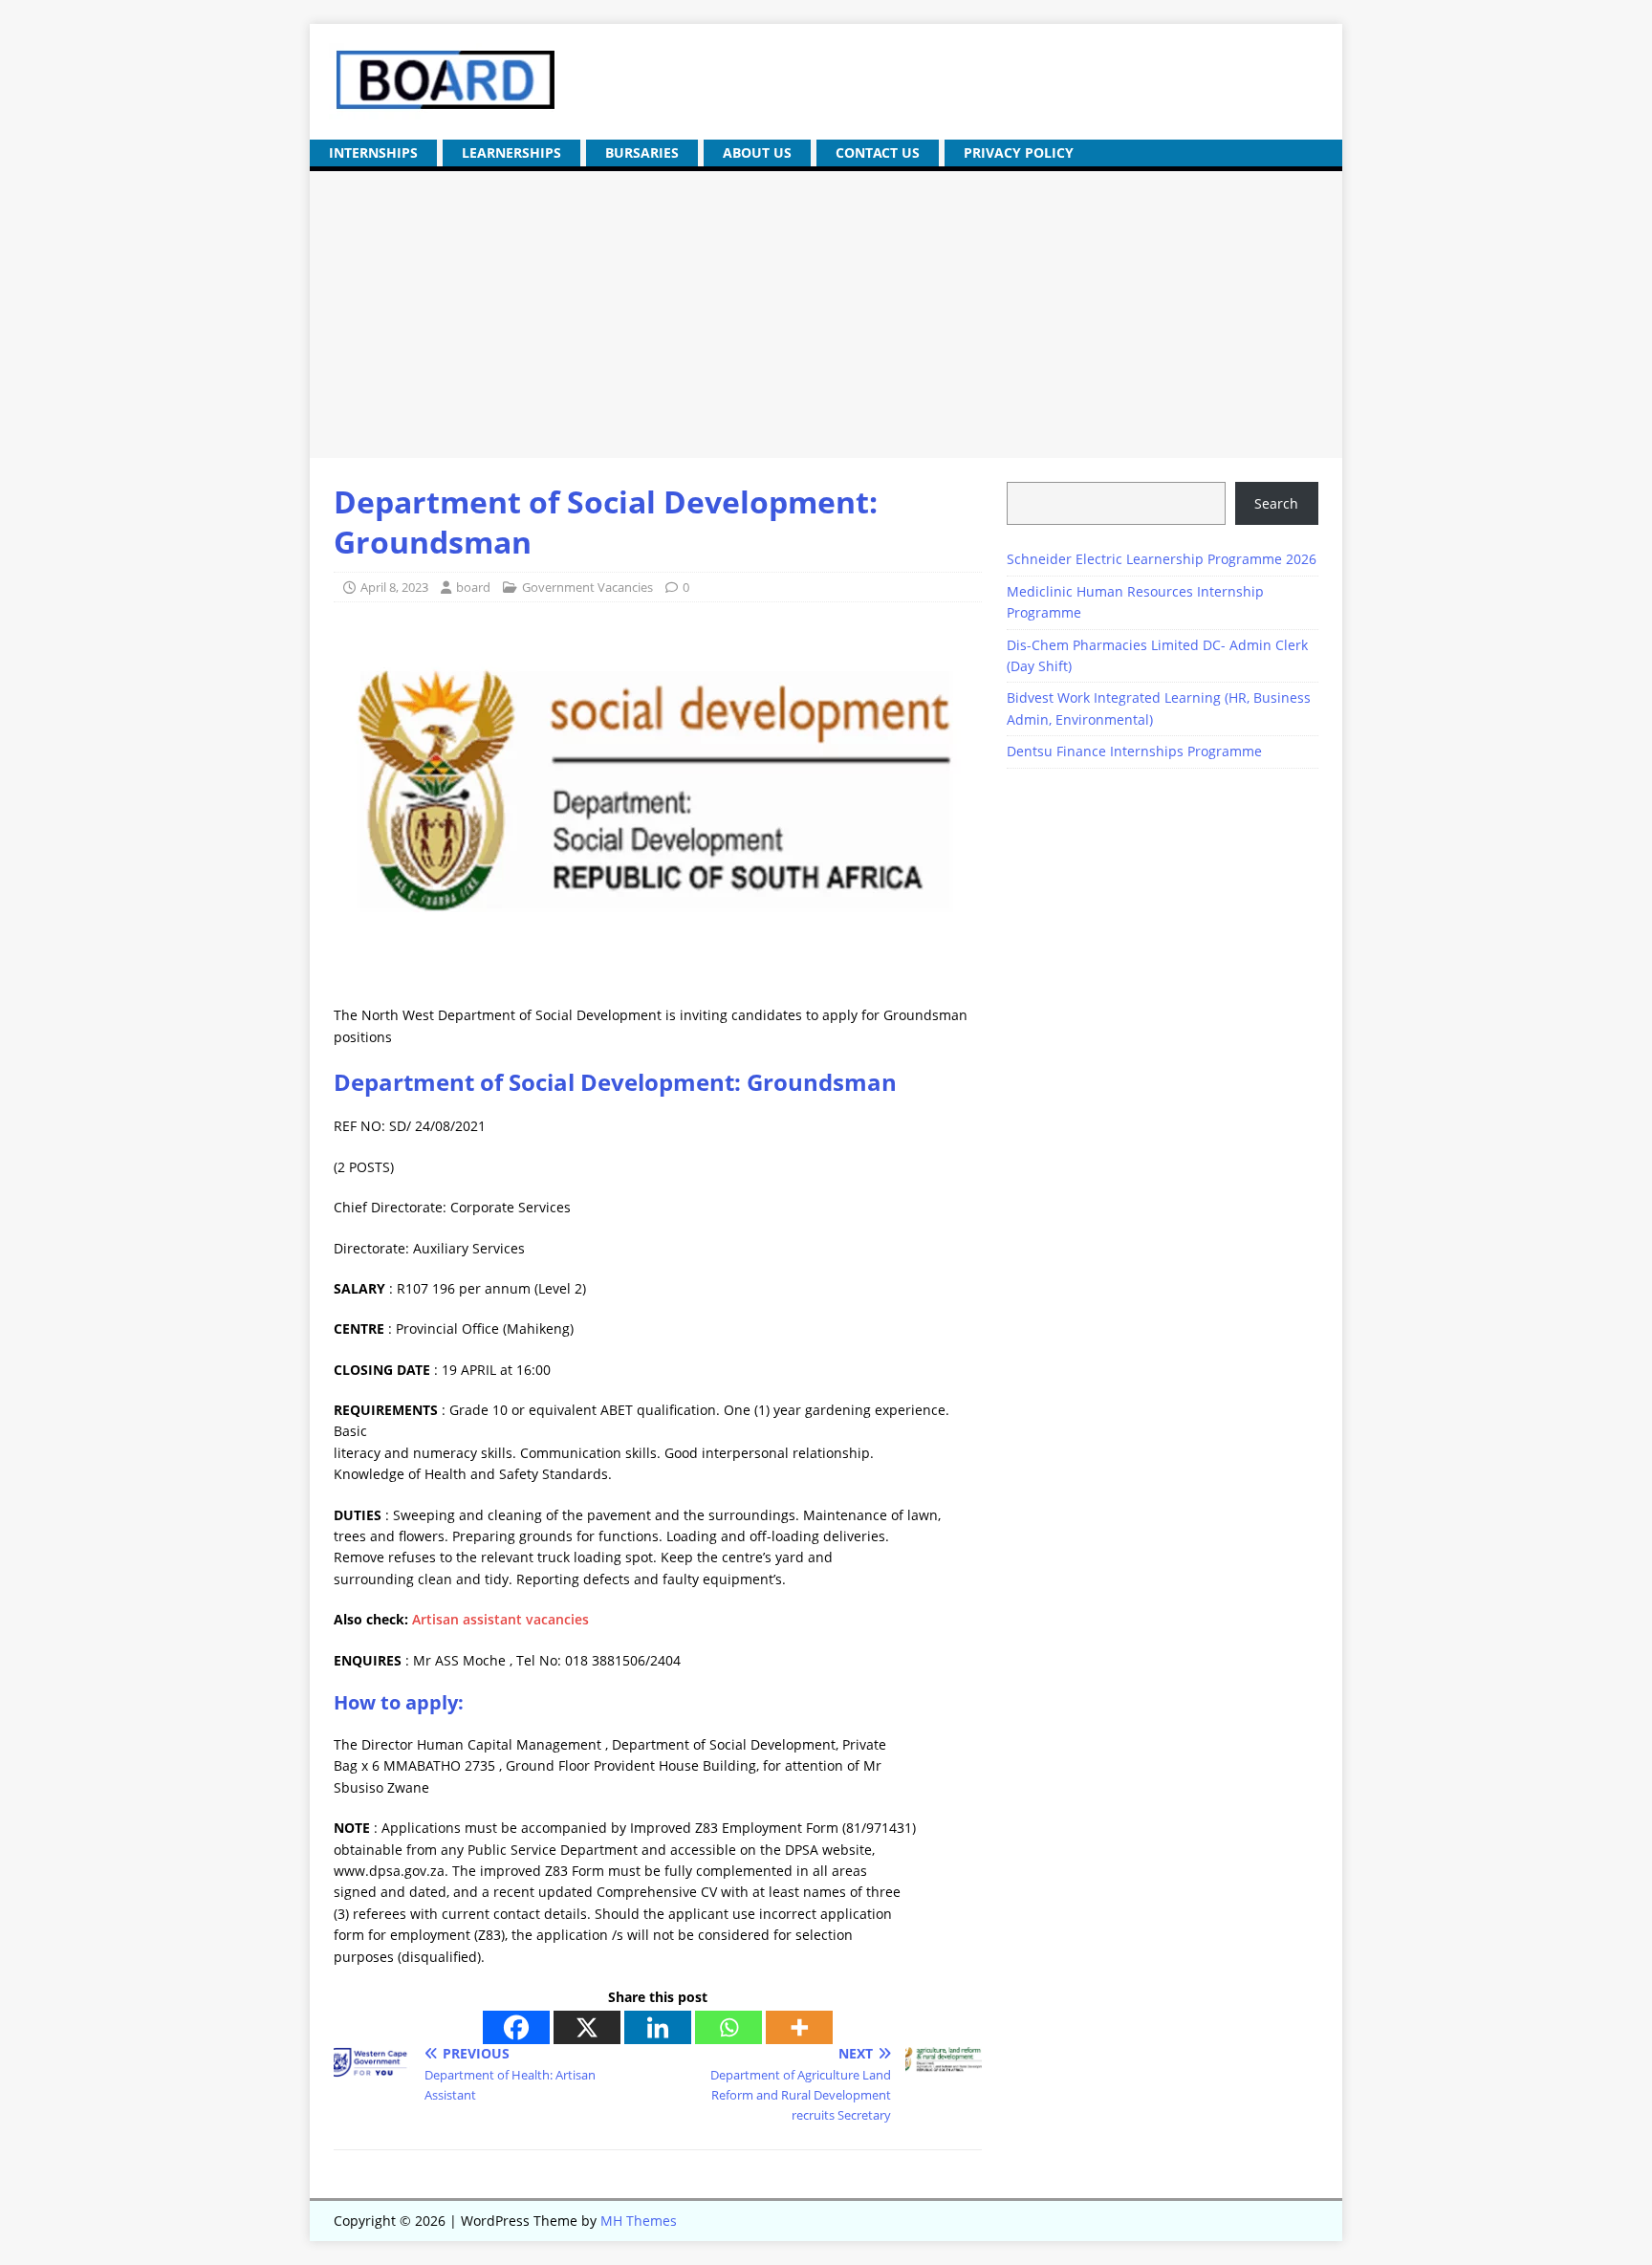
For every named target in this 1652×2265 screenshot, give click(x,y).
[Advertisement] (826, 315)
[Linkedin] (658, 2027)
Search (1276, 503)
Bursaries (642, 152)
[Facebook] (516, 2027)
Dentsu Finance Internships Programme (1134, 751)
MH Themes (639, 2221)
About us (757, 152)
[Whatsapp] (728, 2027)
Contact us (878, 152)
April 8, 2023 (394, 587)
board (473, 587)
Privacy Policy (1019, 152)
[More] (799, 2027)
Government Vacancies (587, 587)
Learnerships (511, 152)
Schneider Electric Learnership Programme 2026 (1162, 559)
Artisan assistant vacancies (499, 1619)
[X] (587, 2027)
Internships (373, 152)
